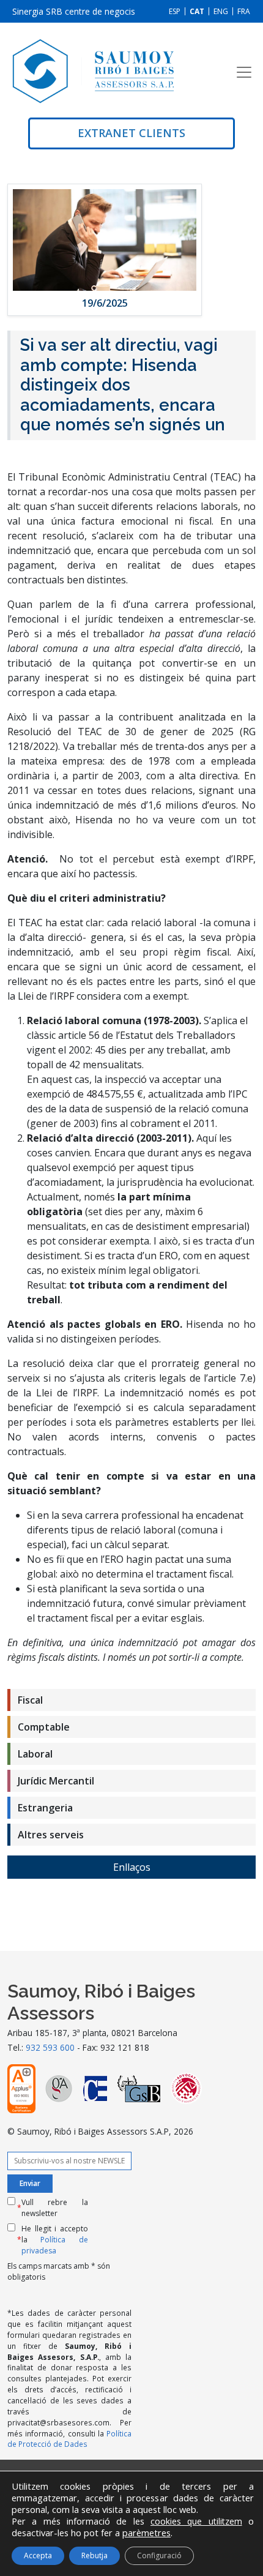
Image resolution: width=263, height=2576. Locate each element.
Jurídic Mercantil (56, 1781)
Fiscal (30, 1700)
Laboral (35, 1754)
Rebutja (94, 2555)
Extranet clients (131, 133)
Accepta (38, 2555)
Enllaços (132, 1867)
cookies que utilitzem (196, 2521)
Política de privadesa (55, 2245)
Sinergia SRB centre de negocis (74, 11)
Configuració (159, 2555)
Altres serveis (51, 1835)
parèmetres (146, 2533)
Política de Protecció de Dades (69, 2439)
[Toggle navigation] (244, 72)
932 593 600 (50, 2047)
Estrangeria (45, 1808)
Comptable (44, 1727)
